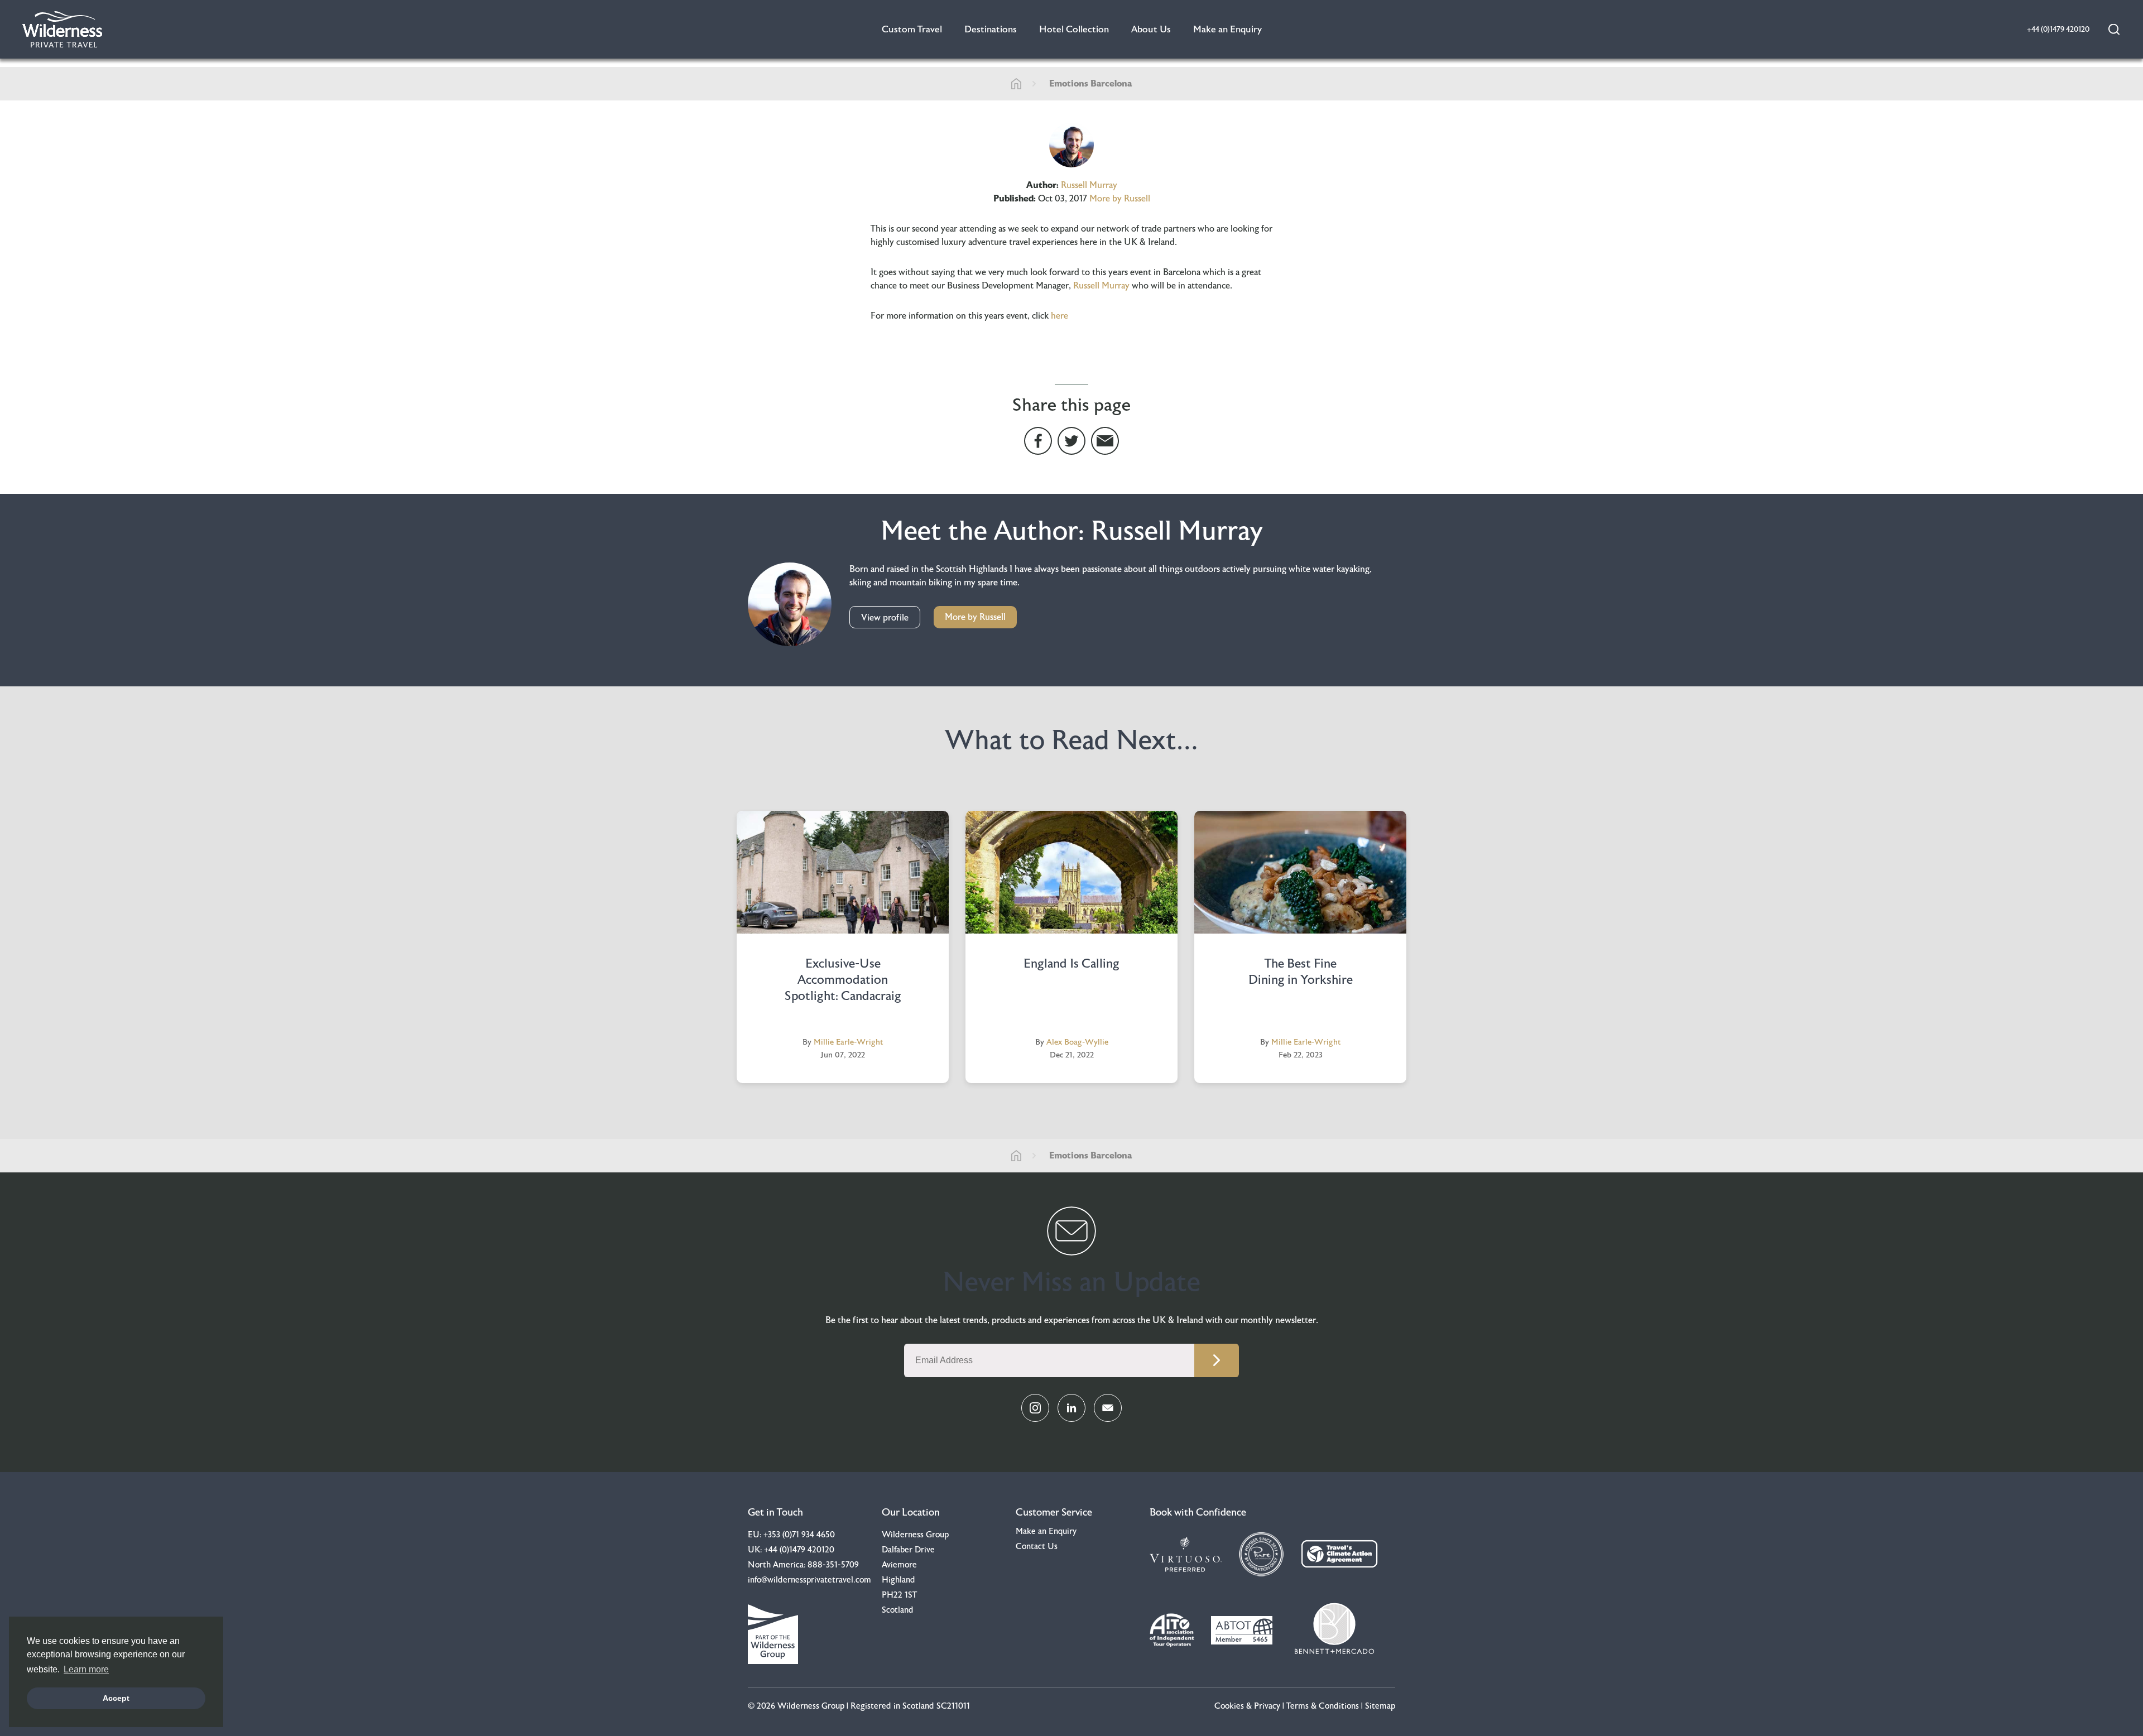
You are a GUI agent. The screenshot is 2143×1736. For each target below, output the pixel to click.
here (1060, 316)
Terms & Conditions (1323, 1706)
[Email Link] (1108, 1408)
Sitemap (1380, 1706)
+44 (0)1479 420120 (799, 1550)
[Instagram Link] (1035, 1408)
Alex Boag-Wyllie (1077, 1042)
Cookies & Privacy (1247, 1706)
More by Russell (1120, 199)
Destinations (991, 29)
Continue (1217, 1360)
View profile (885, 618)
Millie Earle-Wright (849, 1042)
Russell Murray (1089, 185)
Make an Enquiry (1227, 29)
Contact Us (1037, 1547)
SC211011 (953, 1706)
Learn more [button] (86, 1669)
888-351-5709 (833, 1565)
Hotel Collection (1074, 29)
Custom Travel (912, 29)
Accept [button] (116, 1698)
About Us (1151, 29)
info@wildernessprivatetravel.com (809, 1580)
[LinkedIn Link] (1071, 1408)
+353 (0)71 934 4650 (799, 1535)
